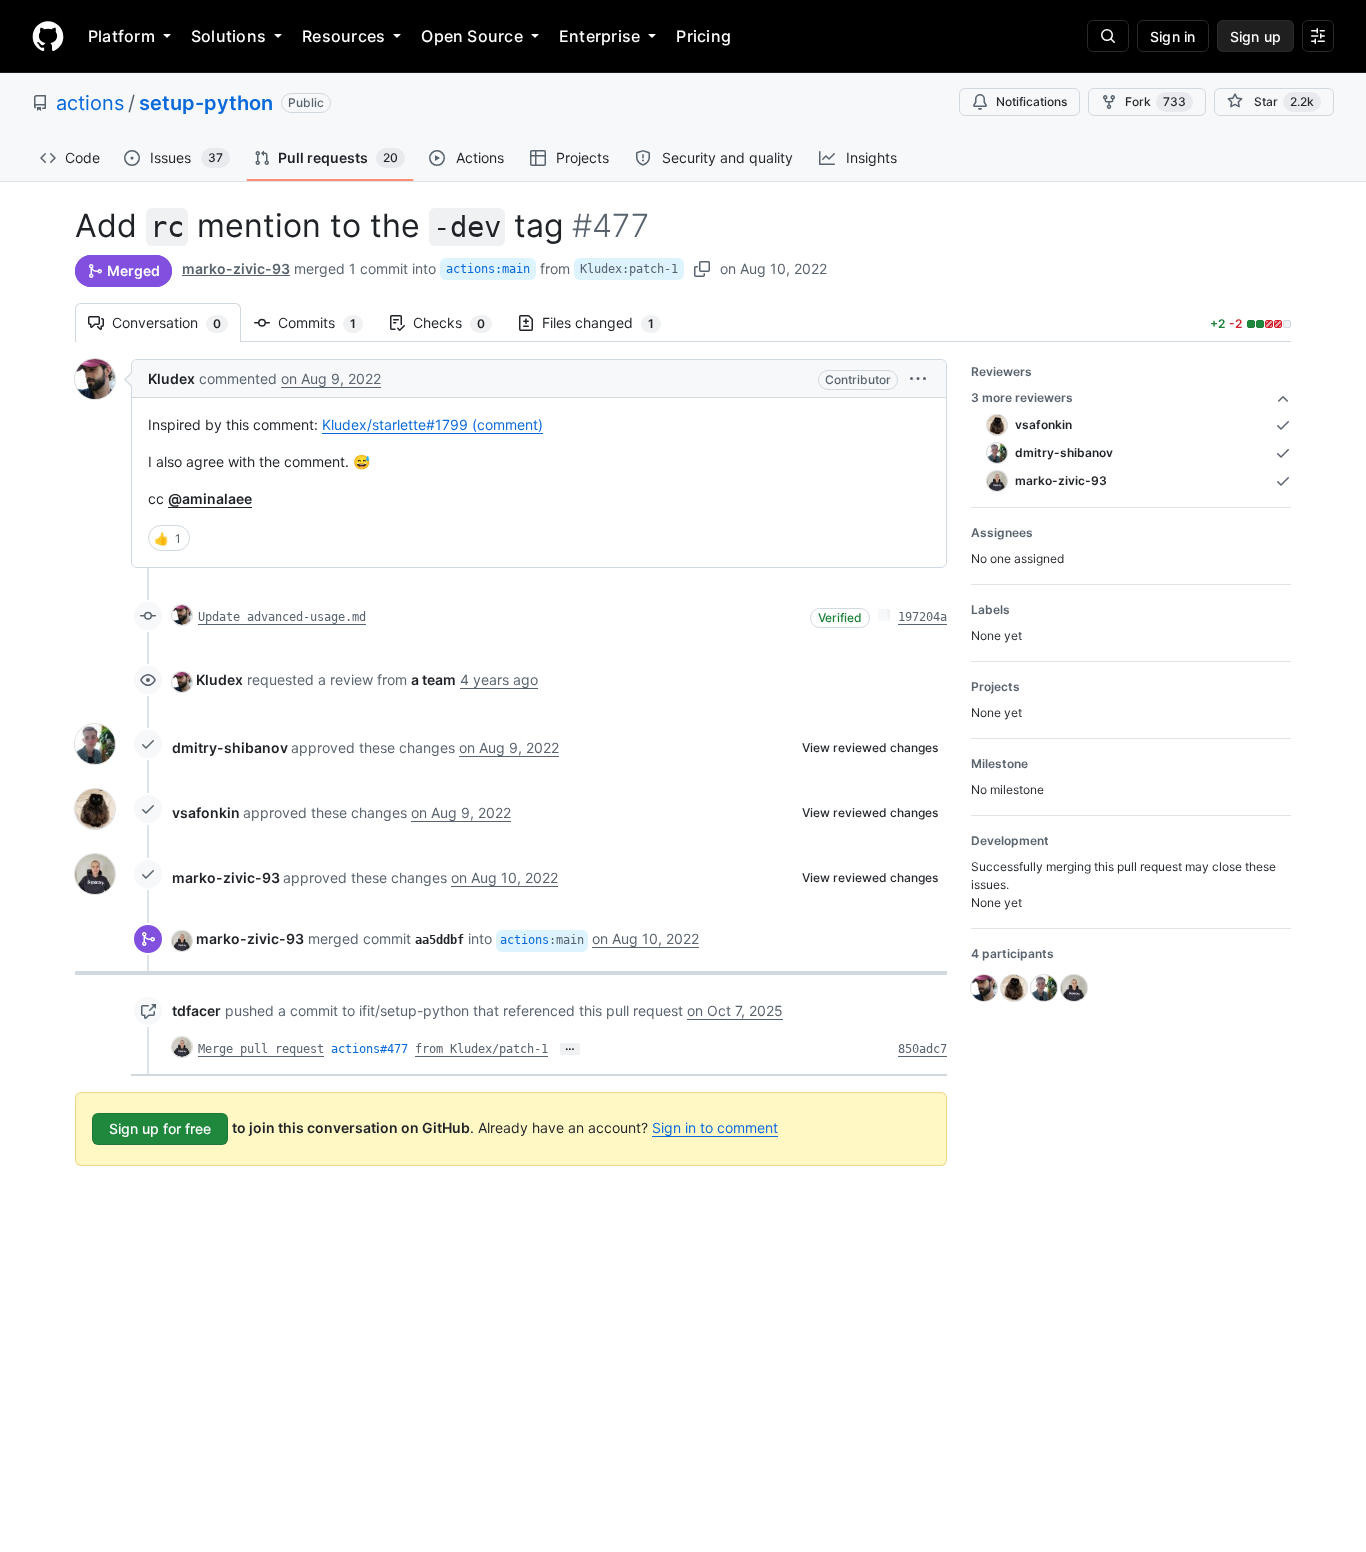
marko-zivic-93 (236, 268)
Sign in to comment (715, 1127)
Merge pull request (261, 1049)
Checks (459, 322)
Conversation (176, 322)
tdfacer (196, 1010)
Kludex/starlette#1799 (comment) (432, 424)
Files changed (608, 322)
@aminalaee (210, 498)
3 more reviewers (1022, 397)
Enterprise (599, 36)
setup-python (206, 103)
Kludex (171, 378)
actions (90, 103)
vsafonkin (206, 812)
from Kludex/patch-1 (481, 1049)
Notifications (1031, 101)
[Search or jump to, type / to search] (1108, 36)
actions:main (488, 269)
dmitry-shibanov (230, 747)
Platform (121, 36)
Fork (1155, 101)
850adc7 (922, 1049)
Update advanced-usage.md (282, 617)
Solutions (228, 36)
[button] (918, 378)
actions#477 (369, 1049)
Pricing (703, 36)
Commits (327, 322)
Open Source (472, 36)
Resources (343, 36)
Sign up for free (160, 1128)
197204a (922, 617)
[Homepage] (48, 36)
